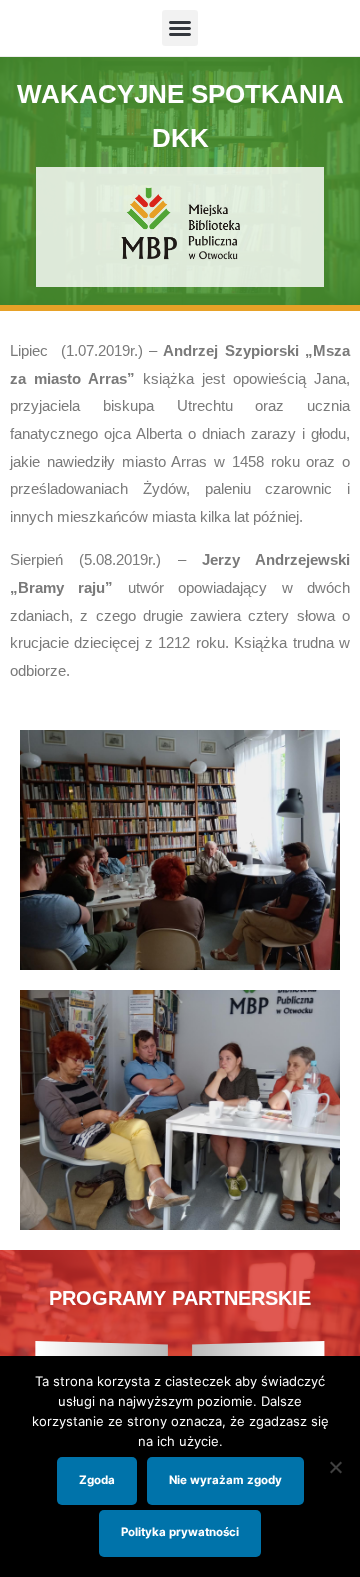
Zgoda (97, 1480)
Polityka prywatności (180, 1532)
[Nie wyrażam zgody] (335, 1467)
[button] (180, 28)
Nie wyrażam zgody (225, 1480)
